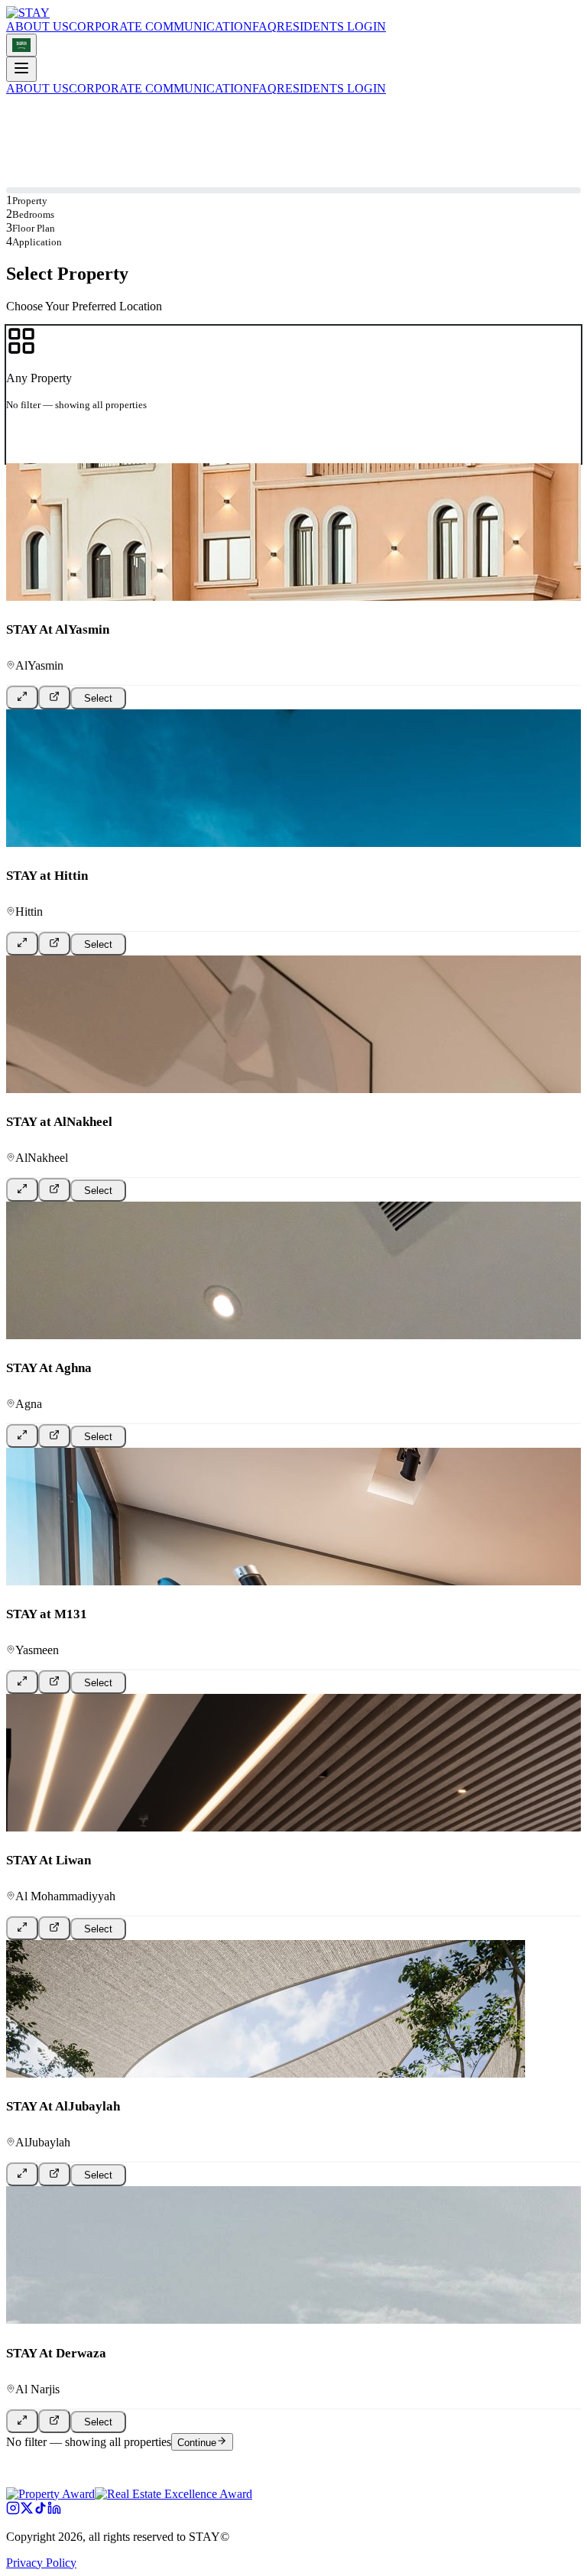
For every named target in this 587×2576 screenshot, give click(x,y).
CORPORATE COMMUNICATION (161, 26)
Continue (197, 2443)
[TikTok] (41, 2511)
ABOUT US (37, 26)
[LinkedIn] (54, 2511)
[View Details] (22, 698)
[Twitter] (27, 2511)
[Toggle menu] (21, 69)
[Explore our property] (54, 698)
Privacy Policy (41, 2563)
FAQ (264, 26)
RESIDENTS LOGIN (331, 26)
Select (98, 698)
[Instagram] (13, 2511)
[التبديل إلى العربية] (21, 45)
